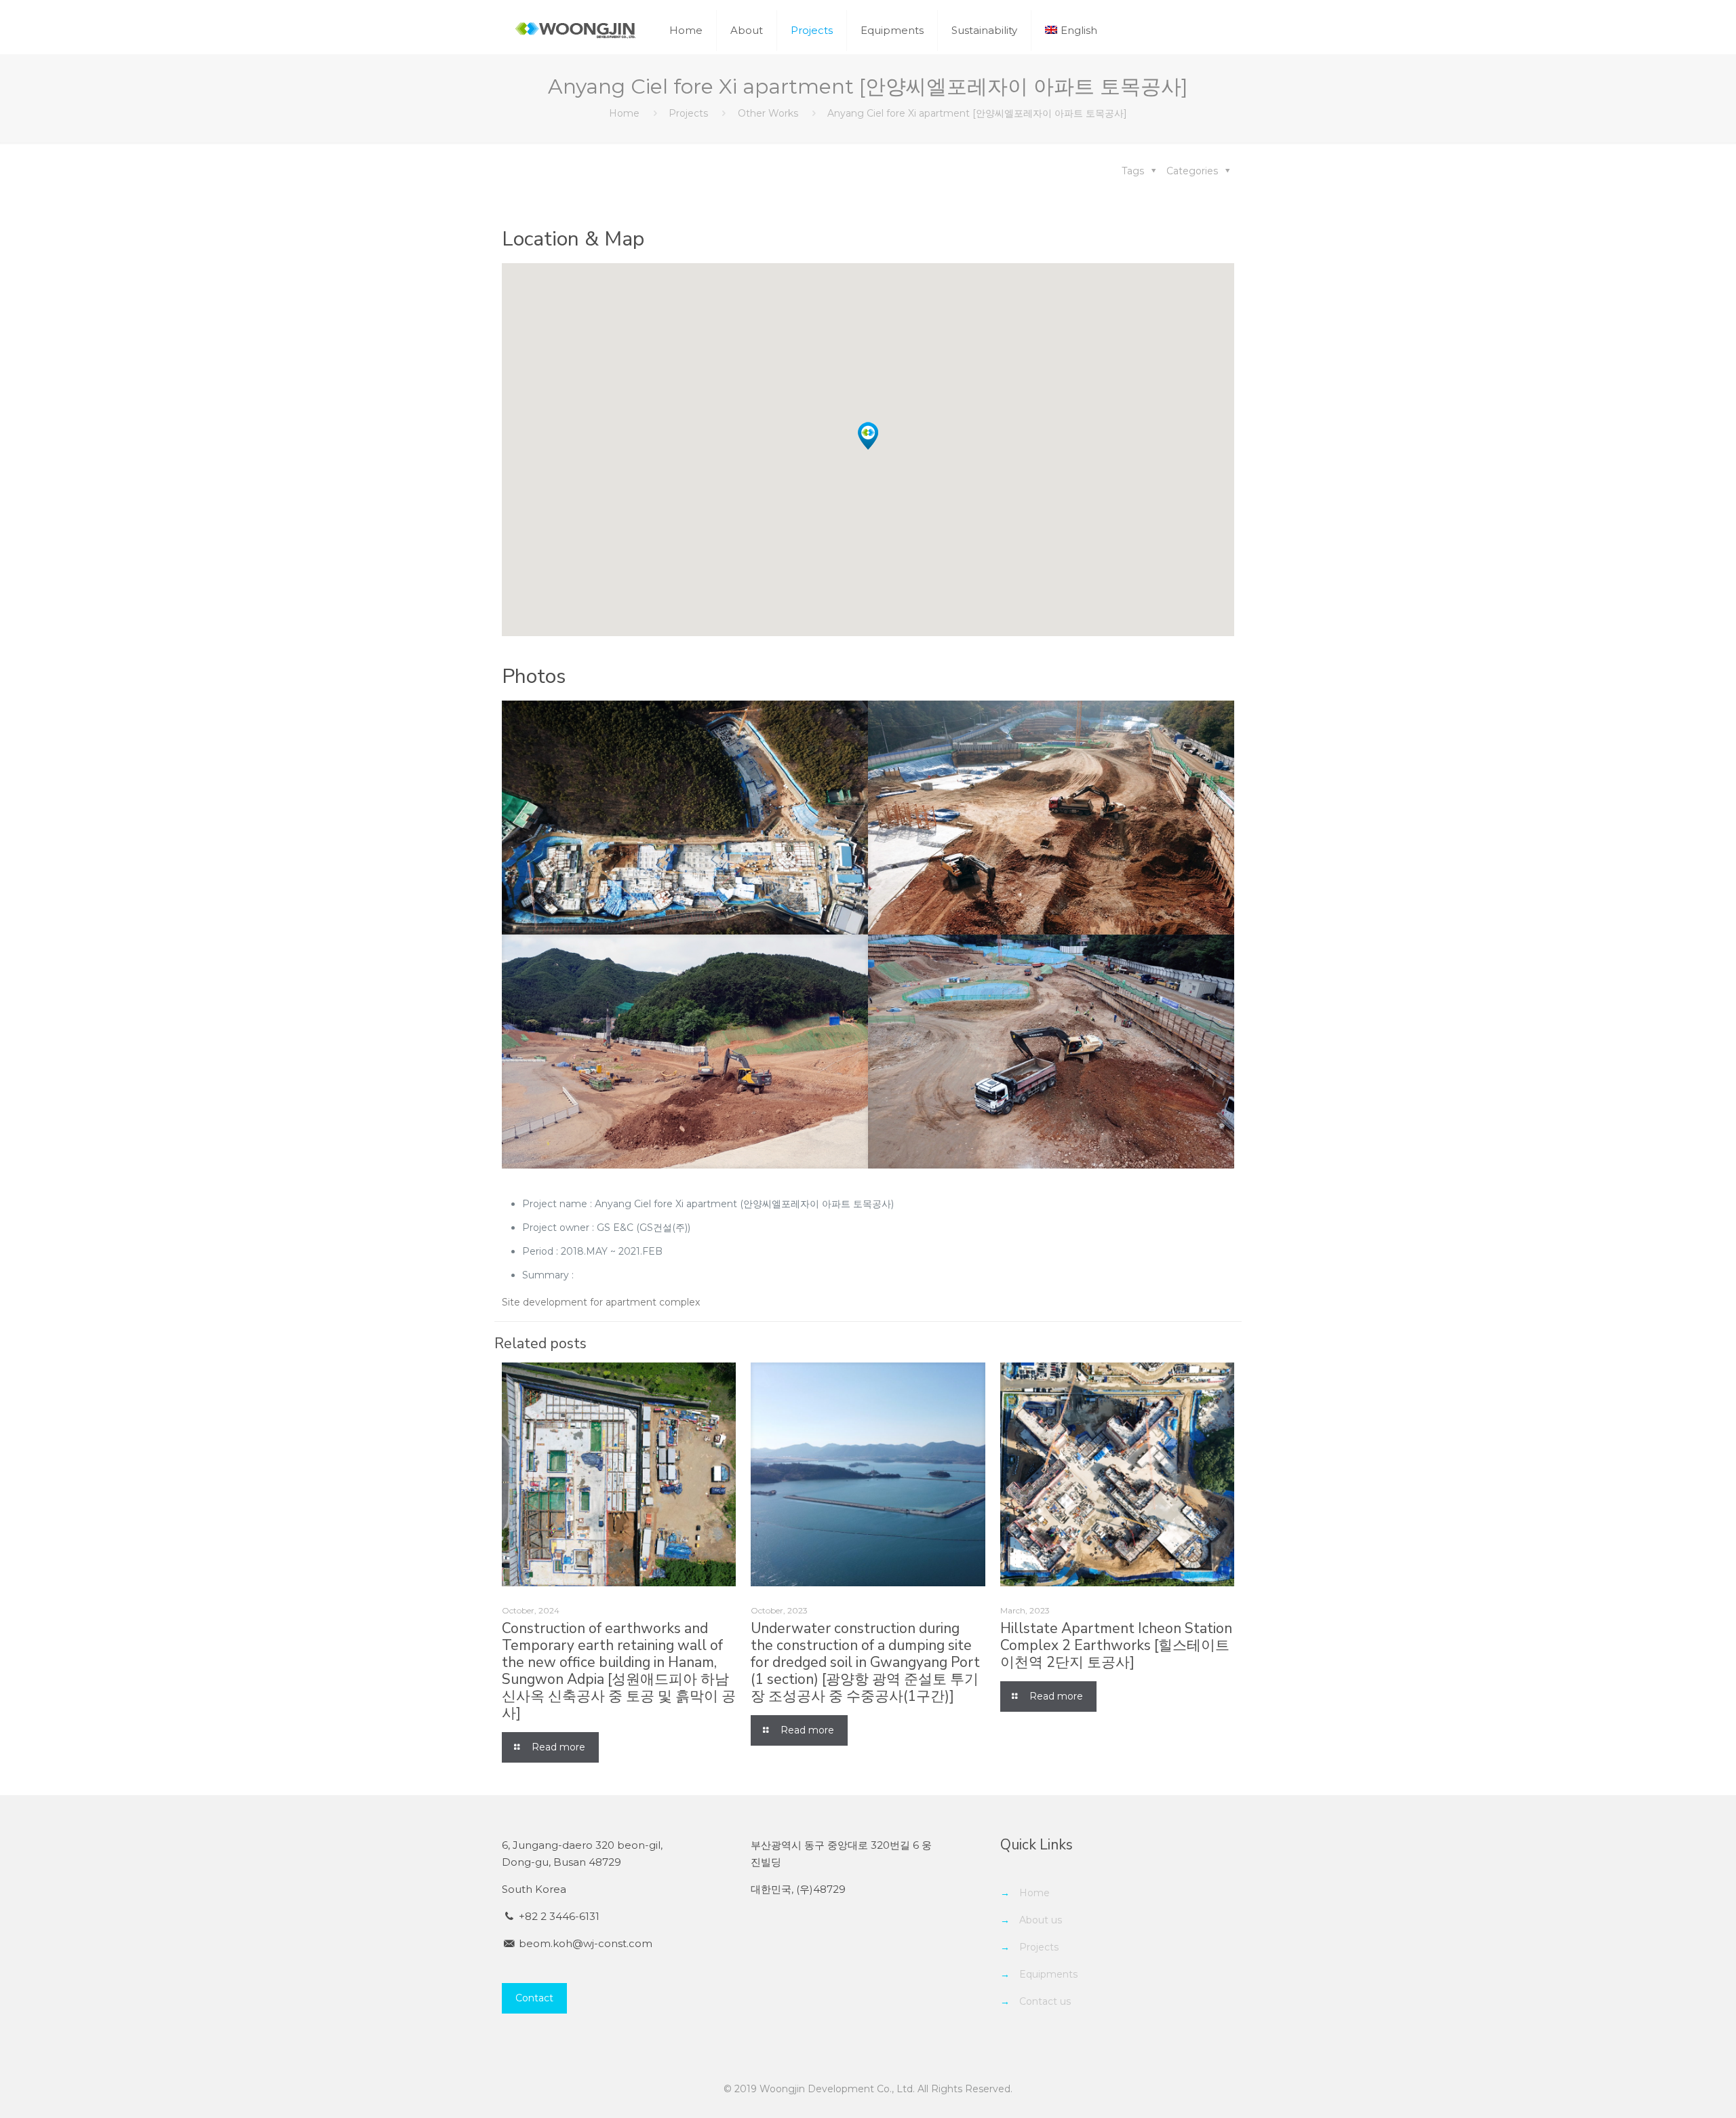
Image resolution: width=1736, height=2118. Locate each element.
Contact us (1045, 2001)
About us (1041, 1920)
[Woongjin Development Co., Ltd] (575, 31)
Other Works (768, 113)
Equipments (1048, 1974)
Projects (688, 113)
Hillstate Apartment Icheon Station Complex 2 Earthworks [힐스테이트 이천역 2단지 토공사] (1116, 1645)
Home (624, 113)
